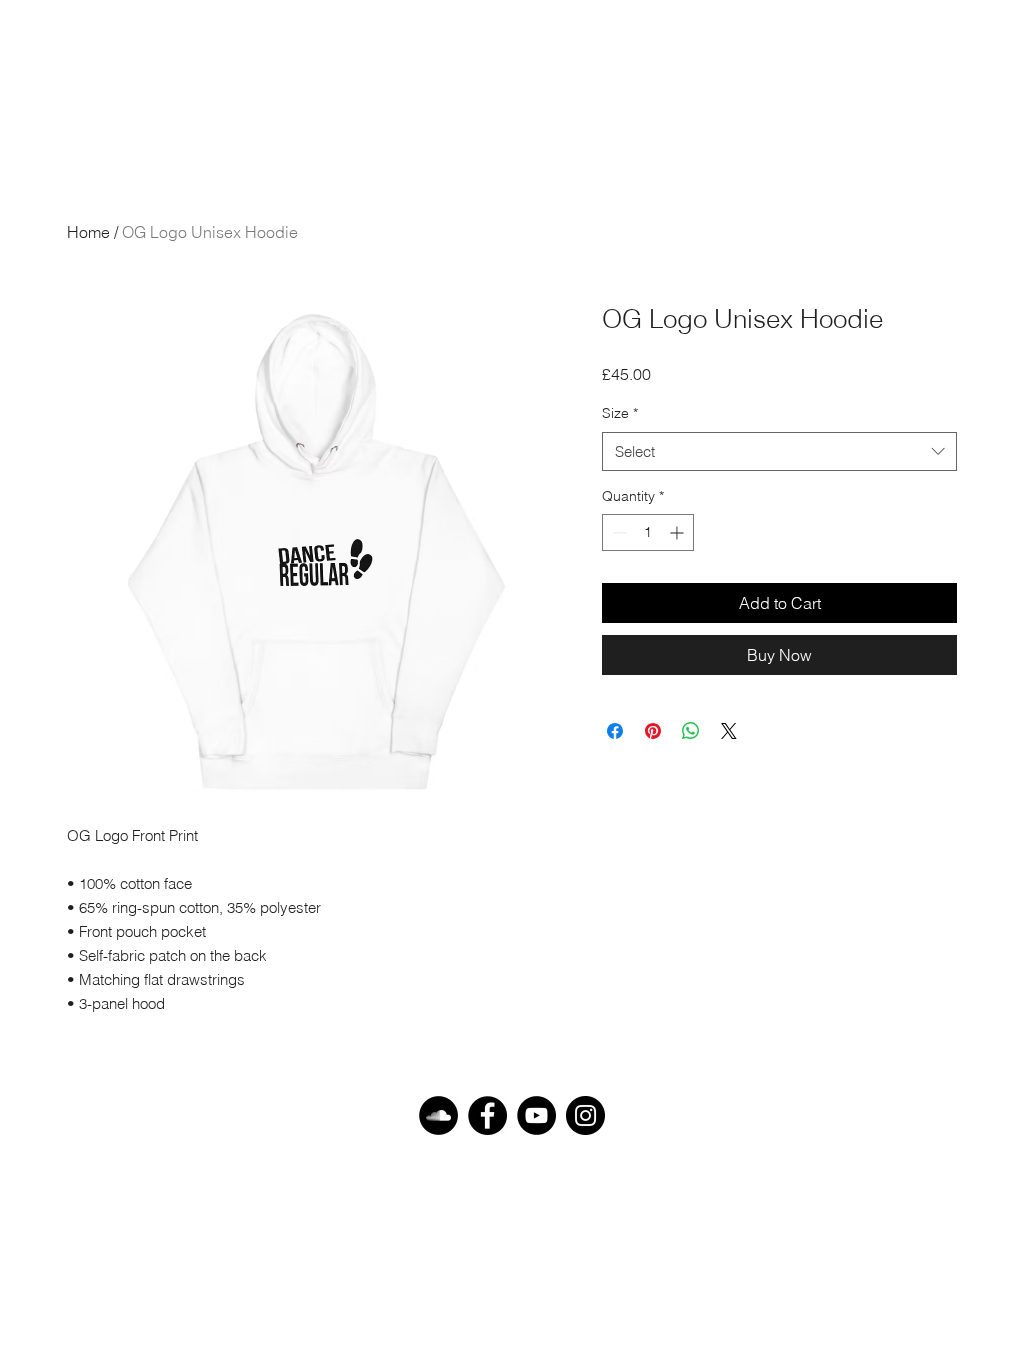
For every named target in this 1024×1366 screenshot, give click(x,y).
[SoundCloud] (438, 1115)
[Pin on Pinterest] (653, 731)
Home (88, 232)
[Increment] (678, 532)
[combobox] (779, 451)
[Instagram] (585, 1115)
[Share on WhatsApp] (691, 731)
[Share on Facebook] (615, 731)
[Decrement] (617, 532)
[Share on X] (729, 731)
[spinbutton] (648, 532)
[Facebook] (487, 1115)
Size (620, 413)
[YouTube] (536, 1115)
